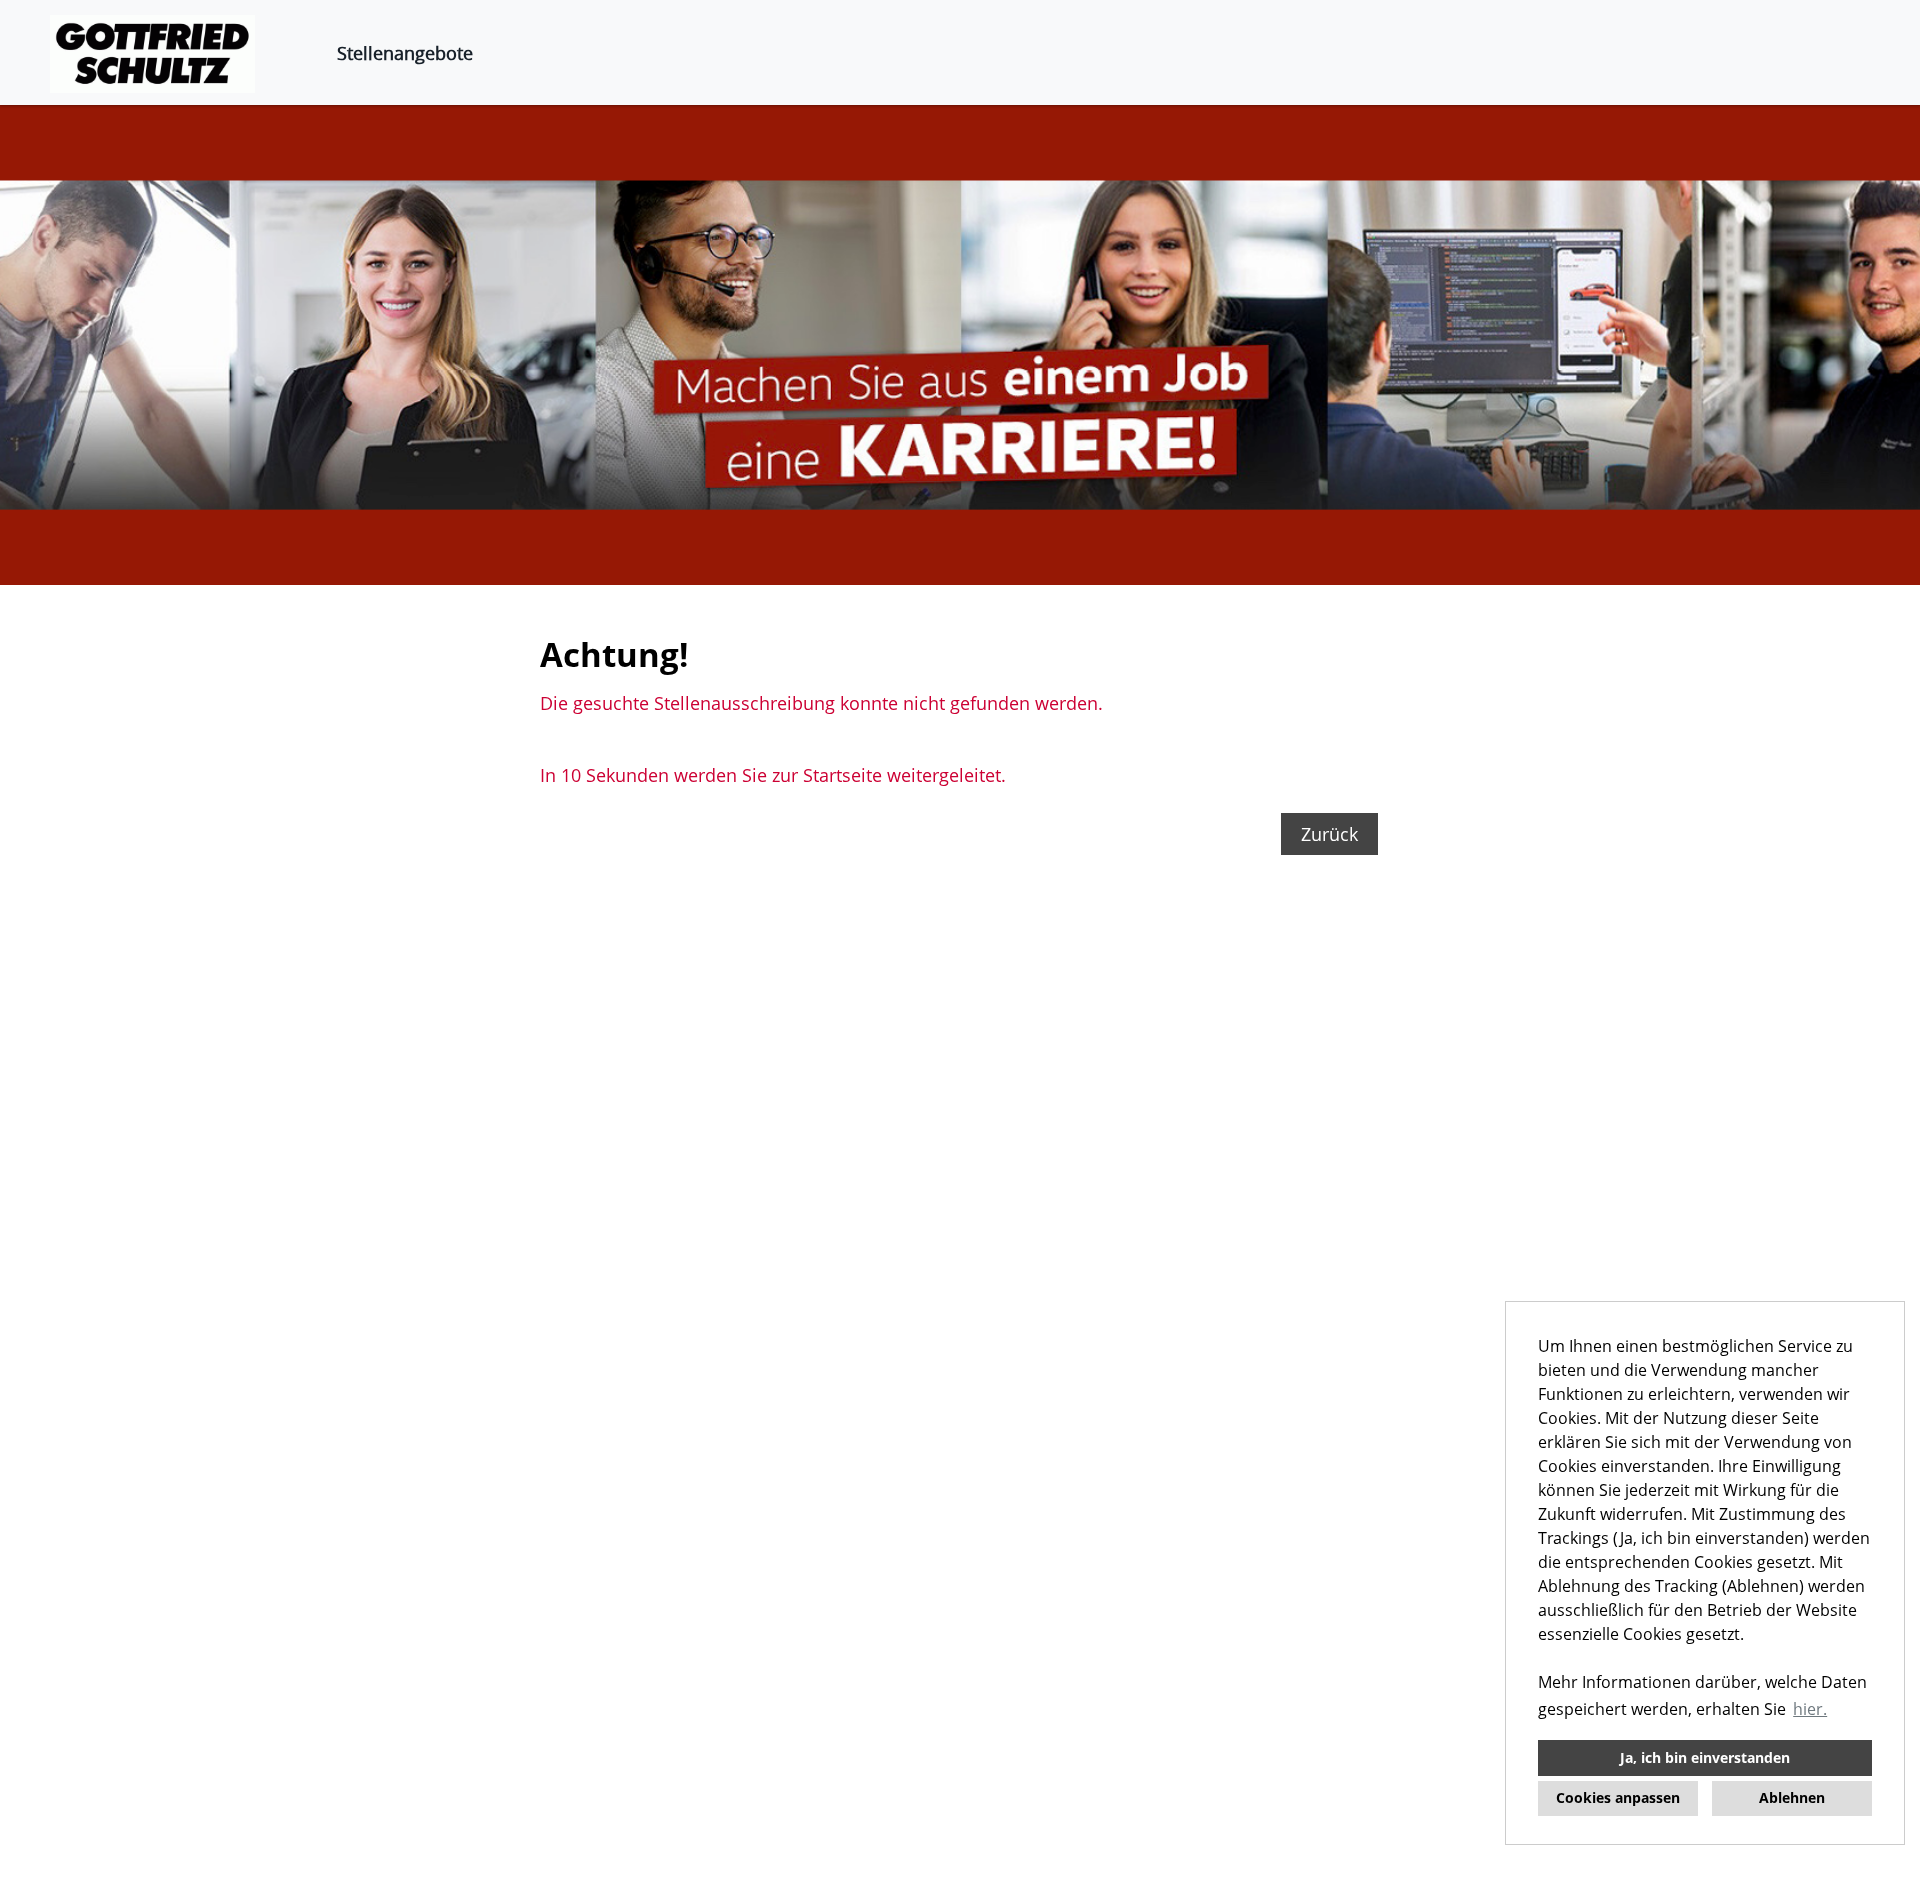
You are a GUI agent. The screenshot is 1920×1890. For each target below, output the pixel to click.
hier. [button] (1810, 1709)
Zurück (1329, 834)
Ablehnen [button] (1792, 1797)
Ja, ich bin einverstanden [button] (1705, 1757)
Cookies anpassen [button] (1618, 1797)
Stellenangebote (405, 53)
